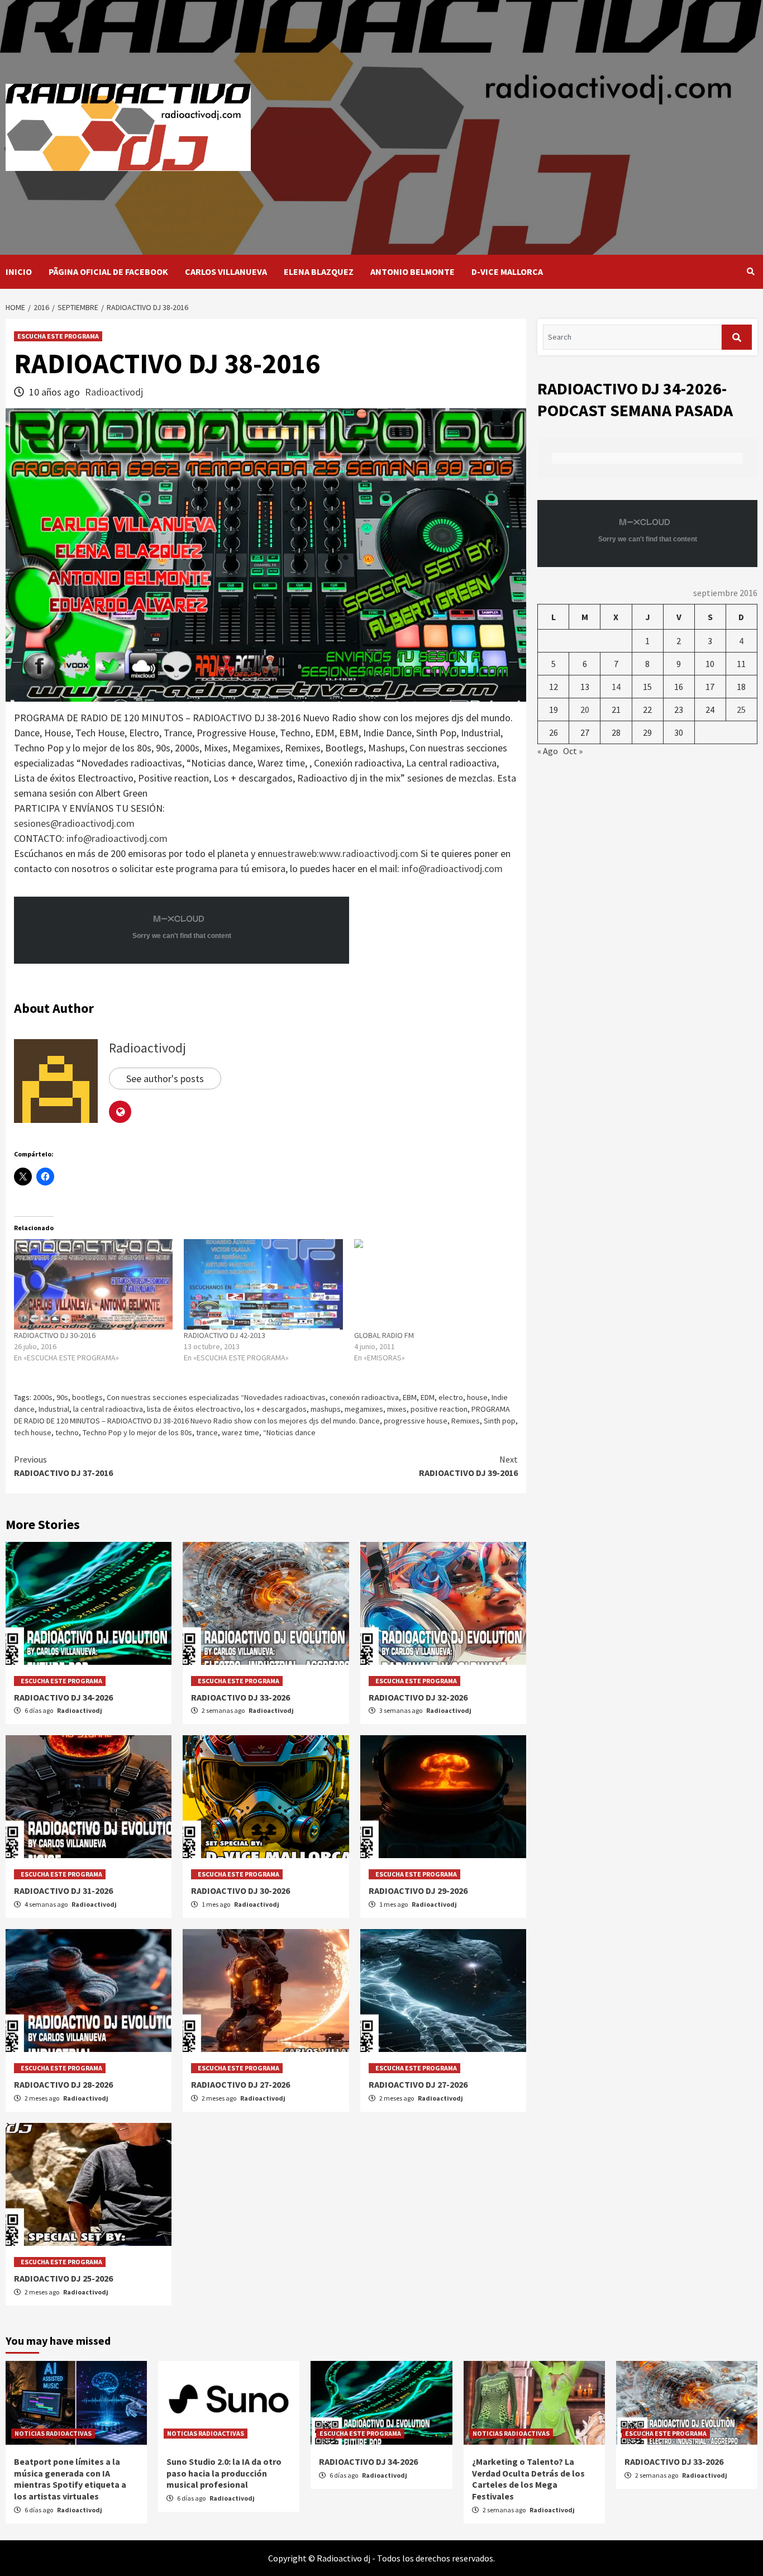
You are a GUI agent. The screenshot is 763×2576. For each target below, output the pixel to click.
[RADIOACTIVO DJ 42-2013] (263, 1284)
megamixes (364, 1409)
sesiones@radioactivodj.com (74, 823)
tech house (33, 1432)
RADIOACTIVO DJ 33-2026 (240, 1697)
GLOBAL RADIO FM (384, 1335)
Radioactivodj (114, 392)
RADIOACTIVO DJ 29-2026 (418, 1891)
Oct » (573, 751)
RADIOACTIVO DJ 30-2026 (240, 1891)
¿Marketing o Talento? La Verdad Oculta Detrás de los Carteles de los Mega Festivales (528, 2479)
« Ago (548, 751)
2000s (43, 1397)
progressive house (416, 1421)
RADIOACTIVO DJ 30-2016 (55, 1335)
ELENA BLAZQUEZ (319, 272)
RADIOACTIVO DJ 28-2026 (63, 2084)
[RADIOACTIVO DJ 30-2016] (93, 1284)
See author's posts (165, 1079)
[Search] (750, 272)
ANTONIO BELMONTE (413, 272)
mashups (326, 1409)
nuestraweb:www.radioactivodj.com (343, 853)
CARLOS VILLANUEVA (226, 272)
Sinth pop (500, 1421)
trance (207, 1432)
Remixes (466, 1421)
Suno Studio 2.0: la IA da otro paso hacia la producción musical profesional (224, 2473)
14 (616, 687)
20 (585, 710)
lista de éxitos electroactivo (194, 1409)
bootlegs (87, 1397)
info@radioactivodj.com (117, 838)
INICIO (19, 272)
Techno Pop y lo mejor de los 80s (137, 1432)
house (477, 1397)
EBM (410, 1397)
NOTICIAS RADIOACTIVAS (53, 2433)
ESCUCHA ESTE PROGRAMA (58, 336)
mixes (397, 1409)
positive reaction (439, 1409)
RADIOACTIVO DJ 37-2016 (63, 1466)
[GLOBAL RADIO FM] (433, 1284)
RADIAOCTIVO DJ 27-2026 (240, 2084)
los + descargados (276, 1409)
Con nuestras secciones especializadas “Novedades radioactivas (216, 1397)
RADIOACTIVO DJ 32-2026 (418, 1697)
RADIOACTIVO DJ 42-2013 (225, 1335)
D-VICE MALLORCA (507, 272)
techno (67, 1432)
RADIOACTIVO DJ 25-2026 (63, 2278)
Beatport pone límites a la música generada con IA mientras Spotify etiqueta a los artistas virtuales (70, 2479)
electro (451, 1397)
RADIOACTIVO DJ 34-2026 (63, 1697)
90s (62, 1397)
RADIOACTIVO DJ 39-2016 (468, 1466)
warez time (240, 1432)
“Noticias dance (289, 1432)
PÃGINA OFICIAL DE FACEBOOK (108, 272)
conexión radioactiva (364, 1397)
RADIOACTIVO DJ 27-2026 (418, 2084)
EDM (428, 1397)
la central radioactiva (108, 1409)
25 (741, 710)
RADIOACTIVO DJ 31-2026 (63, 1891)
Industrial (54, 1409)
